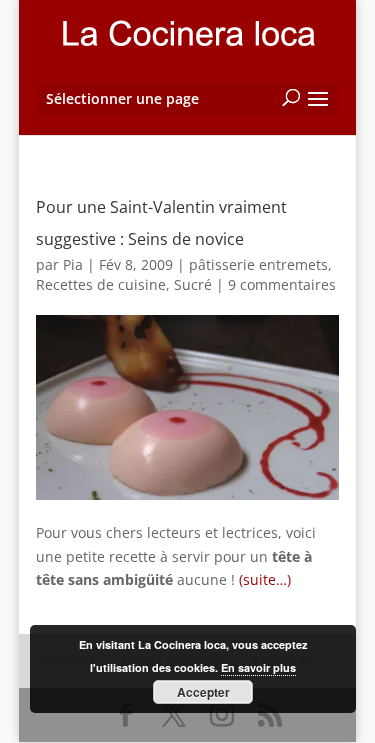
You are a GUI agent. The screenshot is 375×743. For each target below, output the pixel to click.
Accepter (203, 692)
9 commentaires (282, 284)
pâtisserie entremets (258, 264)
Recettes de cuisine (101, 284)
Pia (73, 264)
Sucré (193, 284)
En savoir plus (258, 667)
